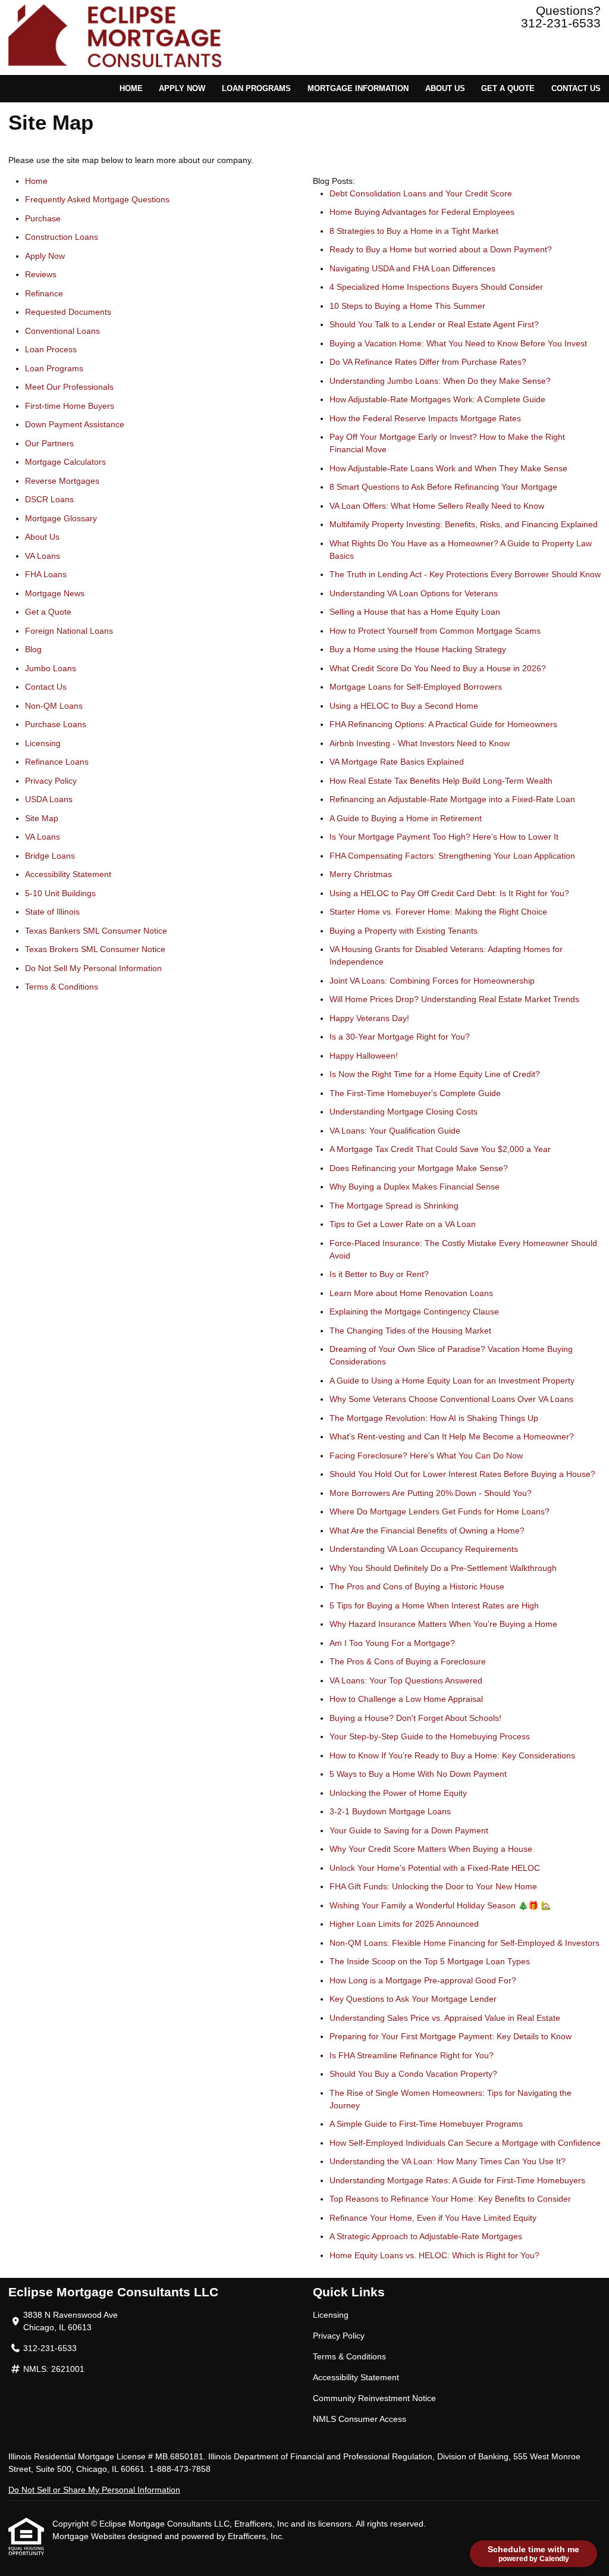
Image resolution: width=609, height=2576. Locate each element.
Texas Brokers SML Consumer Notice (95, 949)
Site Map (42, 818)
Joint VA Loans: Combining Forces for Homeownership (432, 981)
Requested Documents (68, 312)
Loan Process (51, 349)
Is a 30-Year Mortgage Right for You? (400, 1037)
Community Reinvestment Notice (374, 2398)
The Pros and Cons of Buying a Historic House (417, 1586)
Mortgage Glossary (61, 518)
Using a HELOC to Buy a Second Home (404, 706)
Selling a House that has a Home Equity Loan (415, 612)
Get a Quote (508, 89)
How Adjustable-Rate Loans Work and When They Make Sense (448, 468)
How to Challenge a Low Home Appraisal (406, 1699)
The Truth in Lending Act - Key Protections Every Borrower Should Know (465, 574)
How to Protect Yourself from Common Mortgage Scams (435, 631)
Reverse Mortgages (62, 481)
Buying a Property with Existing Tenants (404, 931)
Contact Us (576, 89)
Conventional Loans (62, 331)
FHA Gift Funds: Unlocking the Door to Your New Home (433, 1886)
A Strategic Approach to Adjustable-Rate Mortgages (426, 2236)
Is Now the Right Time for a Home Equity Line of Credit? (435, 1074)
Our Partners (49, 443)
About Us (445, 89)
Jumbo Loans (51, 668)
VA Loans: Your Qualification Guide (395, 1131)
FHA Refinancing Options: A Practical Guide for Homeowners (443, 724)
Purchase (43, 218)
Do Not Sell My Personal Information (93, 968)
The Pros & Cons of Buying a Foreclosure (408, 1661)
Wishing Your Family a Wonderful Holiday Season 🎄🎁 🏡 (440, 1905)
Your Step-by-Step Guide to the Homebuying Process (430, 1736)
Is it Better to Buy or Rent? (379, 1274)
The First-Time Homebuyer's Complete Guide (415, 1093)
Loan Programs (256, 89)
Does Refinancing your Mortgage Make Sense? (419, 1168)
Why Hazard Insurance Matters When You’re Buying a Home (443, 1624)
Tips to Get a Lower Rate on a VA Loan (403, 1224)
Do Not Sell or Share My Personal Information (94, 2490)
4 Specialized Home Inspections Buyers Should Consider (436, 287)
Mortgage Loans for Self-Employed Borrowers (416, 687)
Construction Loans (62, 237)
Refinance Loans (57, 762)
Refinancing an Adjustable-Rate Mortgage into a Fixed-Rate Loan (452, 799)
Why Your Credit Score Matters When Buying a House (431, 1849)
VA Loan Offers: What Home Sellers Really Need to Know (437, 506)
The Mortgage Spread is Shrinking (394, 1206)
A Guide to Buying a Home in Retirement (406, 818)
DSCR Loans (49, 499)
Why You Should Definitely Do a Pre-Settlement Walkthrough (443, 1568)
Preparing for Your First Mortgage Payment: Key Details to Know (451, 2036)
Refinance (44, 293)
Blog (33, 649)
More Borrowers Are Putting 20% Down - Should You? (431, 1493)
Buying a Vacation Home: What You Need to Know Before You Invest (458, 343)
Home (131, 89)
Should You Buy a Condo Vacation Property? (413, 2074)
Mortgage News (55, 593)
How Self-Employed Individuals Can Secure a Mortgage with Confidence (465, 2143)
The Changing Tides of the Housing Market (410, 1331)
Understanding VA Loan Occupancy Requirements (424, 1549)
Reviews (41, 274)
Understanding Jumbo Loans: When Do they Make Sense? (440, 381)
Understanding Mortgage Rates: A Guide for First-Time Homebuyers (457, 2180)
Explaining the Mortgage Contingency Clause (414, 1312)
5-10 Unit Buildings (60, 893)
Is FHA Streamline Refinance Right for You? (412, 2055)
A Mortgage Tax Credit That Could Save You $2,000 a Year (440, 1149)
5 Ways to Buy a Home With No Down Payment (418, 1774)
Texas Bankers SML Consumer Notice (96, 931)
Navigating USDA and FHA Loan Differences (412, 268)
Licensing (43, 743)
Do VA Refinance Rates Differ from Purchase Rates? (428, 362)
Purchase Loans (56, 724)
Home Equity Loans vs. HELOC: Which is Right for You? (434, 2255)
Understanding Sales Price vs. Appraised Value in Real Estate (445, 2018)
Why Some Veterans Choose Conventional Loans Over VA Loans (451, 1399)
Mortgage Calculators (65, 462)
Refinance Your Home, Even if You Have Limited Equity (433, 2218)
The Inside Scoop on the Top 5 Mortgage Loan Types (430, 1961)
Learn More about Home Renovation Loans (411, 1293)
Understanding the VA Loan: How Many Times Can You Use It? (448, 2161)
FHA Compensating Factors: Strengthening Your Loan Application (452, 856)
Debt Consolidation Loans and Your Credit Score (421, 193)
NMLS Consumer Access (360, 2419)
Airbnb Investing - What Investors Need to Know (420, 743)
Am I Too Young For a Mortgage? (392, 1643)
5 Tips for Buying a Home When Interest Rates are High (434, 1605)
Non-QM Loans (54, 706)
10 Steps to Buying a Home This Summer (407, 306)
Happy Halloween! (364, 1056)
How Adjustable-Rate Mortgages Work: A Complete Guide (437, 399)
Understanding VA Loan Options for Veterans (414, 593)
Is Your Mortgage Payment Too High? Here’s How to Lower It (444, 837)
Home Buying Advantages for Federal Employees (422, 212)
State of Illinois (52, 912)
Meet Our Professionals (69, 387)
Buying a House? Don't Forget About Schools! (415, 1718)
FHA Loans (46, 574)
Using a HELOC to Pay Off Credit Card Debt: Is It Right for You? (449, 893)
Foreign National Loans (69, 631)
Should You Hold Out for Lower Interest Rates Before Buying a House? (462, 1474)
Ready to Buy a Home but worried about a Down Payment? (441, 249)
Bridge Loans (50, 856)
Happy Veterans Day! (369, 1018)
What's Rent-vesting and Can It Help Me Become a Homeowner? (452, 1436)
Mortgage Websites (90, 2536)
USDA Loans (49, 799)
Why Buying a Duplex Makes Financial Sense (415, 1187)
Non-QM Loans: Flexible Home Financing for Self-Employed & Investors (464, 1943)
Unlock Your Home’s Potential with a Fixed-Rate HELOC (435, 1868)
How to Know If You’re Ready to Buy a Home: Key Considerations (452, 1755)
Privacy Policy (51, 781)
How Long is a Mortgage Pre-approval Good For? (423, 1980)
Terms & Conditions (62, 987)
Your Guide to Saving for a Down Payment (409, 1830)
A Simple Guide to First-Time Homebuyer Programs (426, 2124)
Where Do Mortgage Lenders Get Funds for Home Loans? (440, 1511)
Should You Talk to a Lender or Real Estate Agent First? (434, 324)
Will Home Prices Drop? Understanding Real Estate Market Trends (454, 999)
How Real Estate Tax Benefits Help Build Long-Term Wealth (441, 781)
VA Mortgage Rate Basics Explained (397, 762)
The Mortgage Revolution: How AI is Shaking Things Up (434, 1418)
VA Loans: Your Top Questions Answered (406, 1680)
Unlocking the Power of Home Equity (398, 1793)
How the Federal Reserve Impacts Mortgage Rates (425, 418)
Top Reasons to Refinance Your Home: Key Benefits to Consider (450, 2199)
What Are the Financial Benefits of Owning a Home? (427, 1530)
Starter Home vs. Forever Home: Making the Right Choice (438, 912)
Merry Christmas (361, 874)
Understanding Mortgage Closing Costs (404, 1112)
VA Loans (43, 556)
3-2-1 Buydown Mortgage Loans (390, 1811)
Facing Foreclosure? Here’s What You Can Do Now (426, 1456)
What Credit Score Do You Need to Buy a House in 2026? (438, 668)
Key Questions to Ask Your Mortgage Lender (413, 1999)
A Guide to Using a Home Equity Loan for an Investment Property (452, 1381)
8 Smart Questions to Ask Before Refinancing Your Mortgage (443, 487)
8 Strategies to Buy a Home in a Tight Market (414, 231)
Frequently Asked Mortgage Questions (97, 199)
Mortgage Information (358, 89)
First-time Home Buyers (70, 406)
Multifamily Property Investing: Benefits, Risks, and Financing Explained (464, 524)
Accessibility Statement (68, 874)
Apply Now (182, 89)
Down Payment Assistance (75, 424)
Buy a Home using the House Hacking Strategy (418, 649)
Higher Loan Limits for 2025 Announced (404, 1924)
